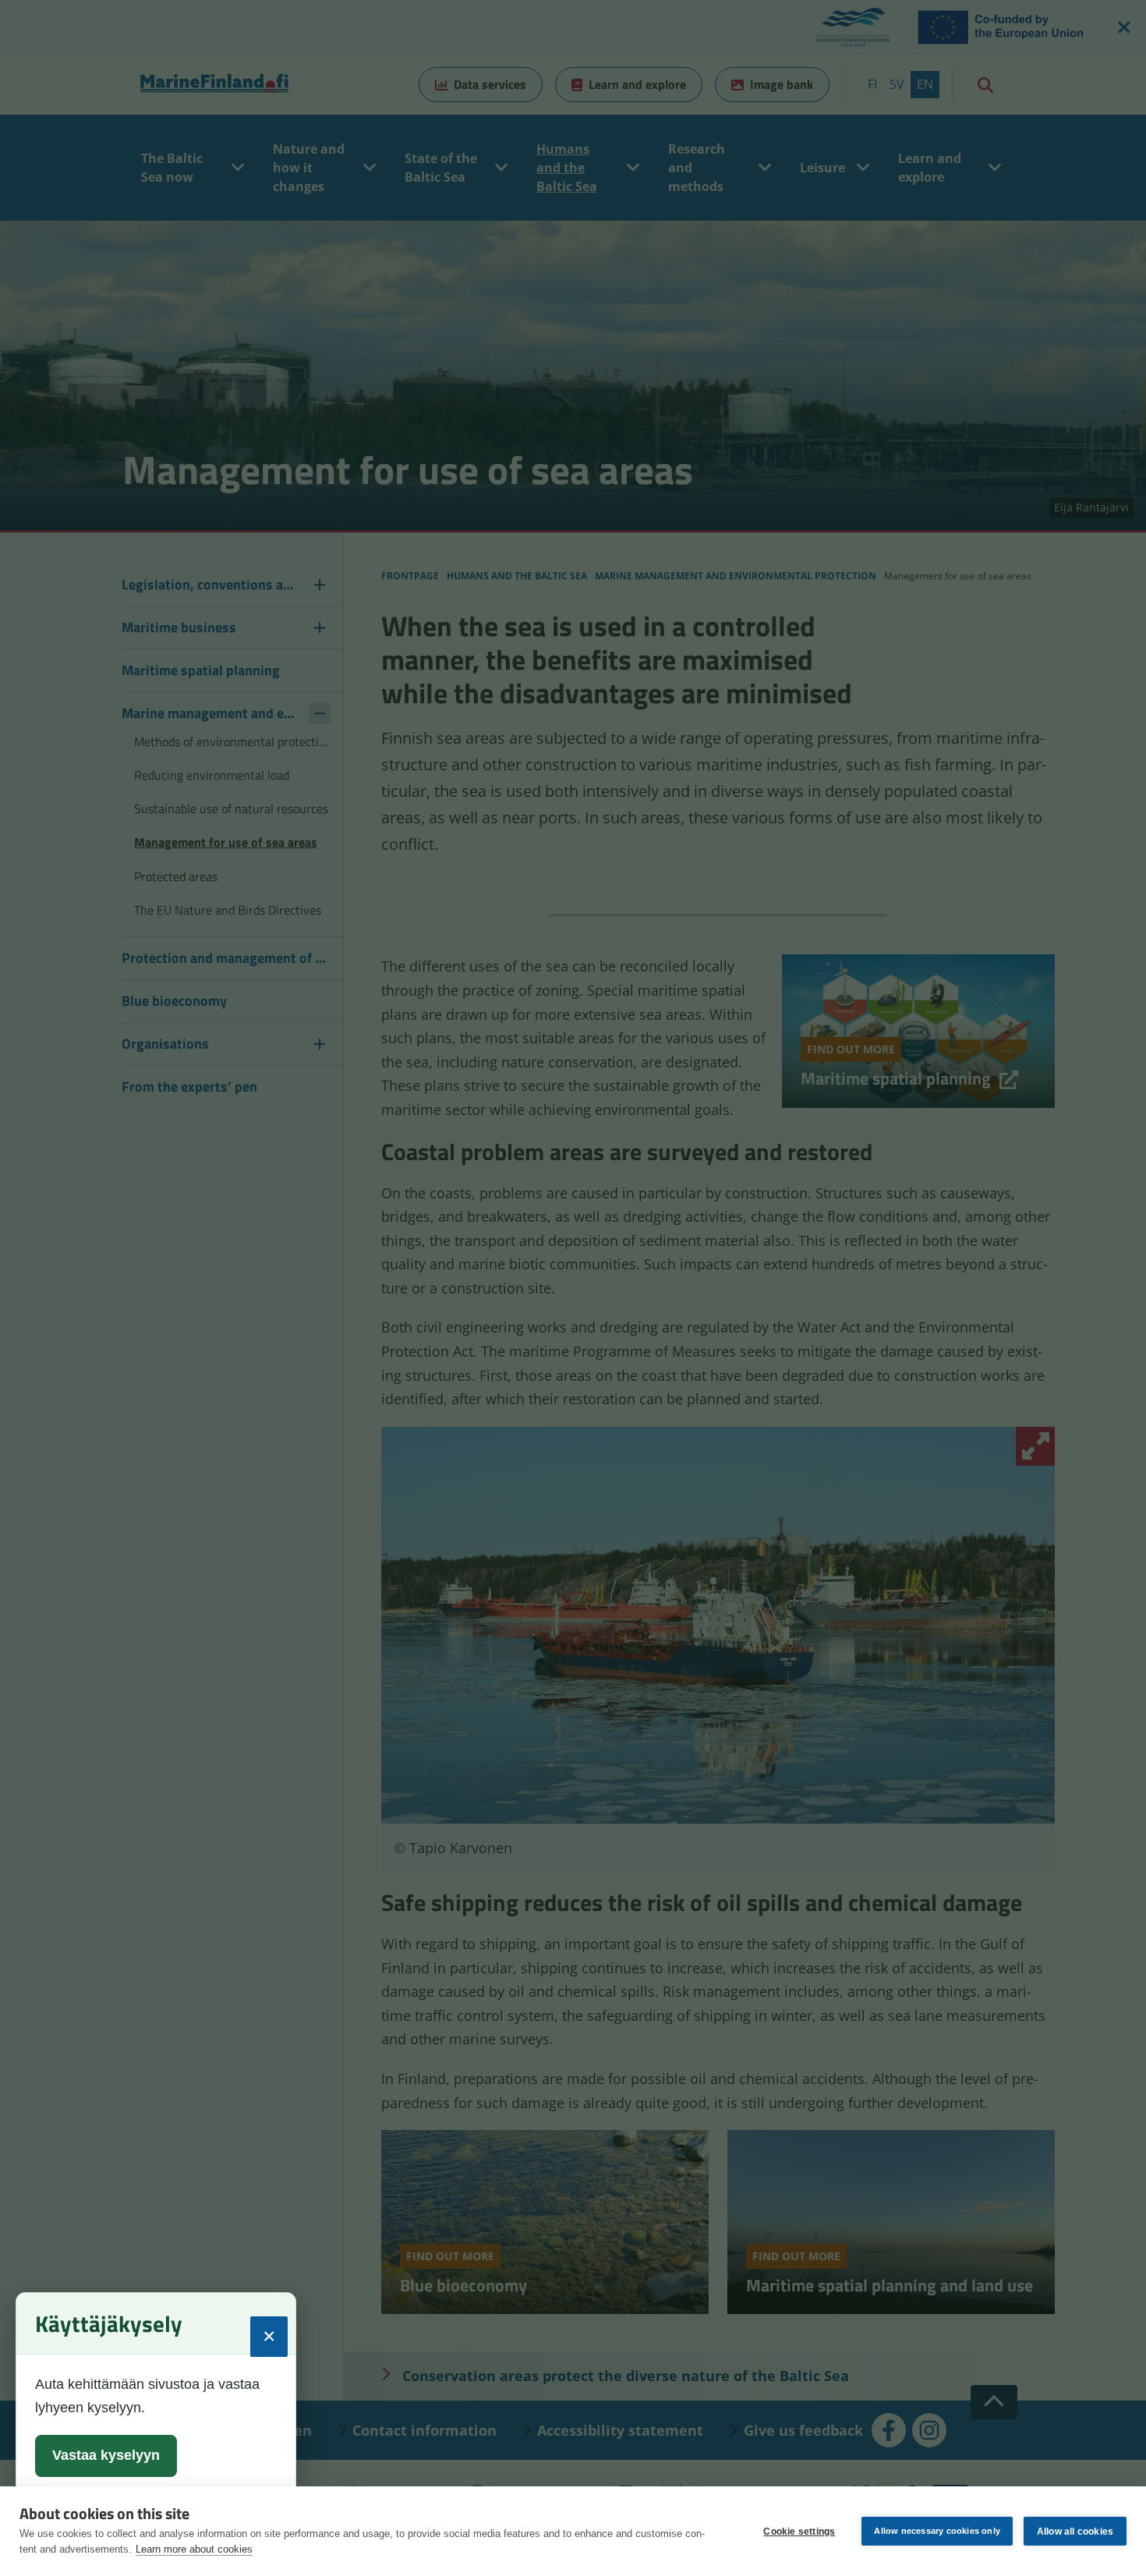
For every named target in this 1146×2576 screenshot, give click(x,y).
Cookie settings (799, 2532)
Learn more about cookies (194, 2549)
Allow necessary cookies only (937, 2531)
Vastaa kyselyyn (106, 2455)
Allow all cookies (1075, 2532)
